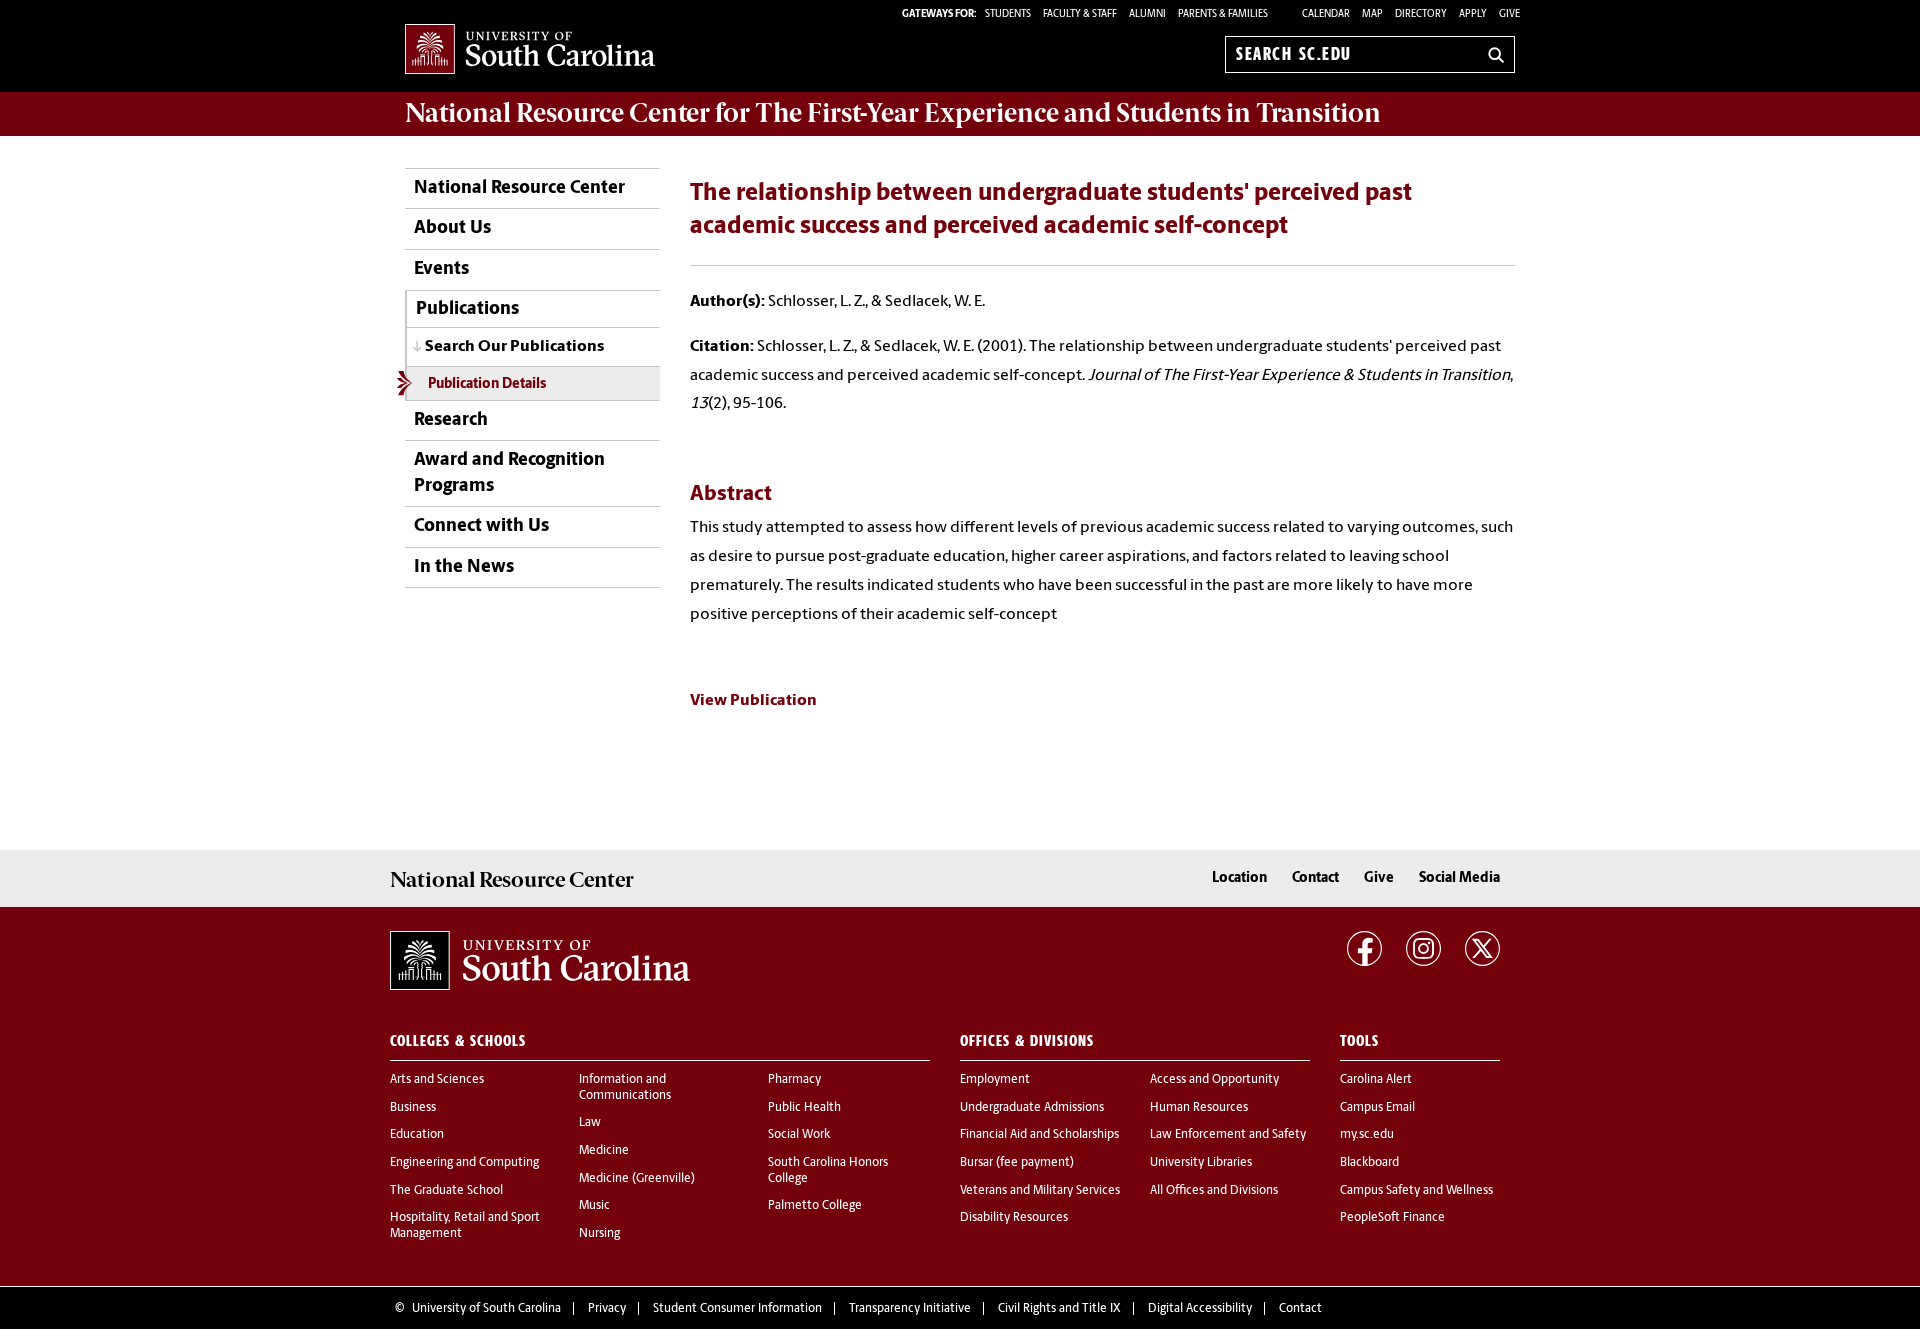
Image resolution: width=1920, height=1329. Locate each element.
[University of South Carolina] (540, 961)
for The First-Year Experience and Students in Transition (893, 113)
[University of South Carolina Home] (530, 50)
